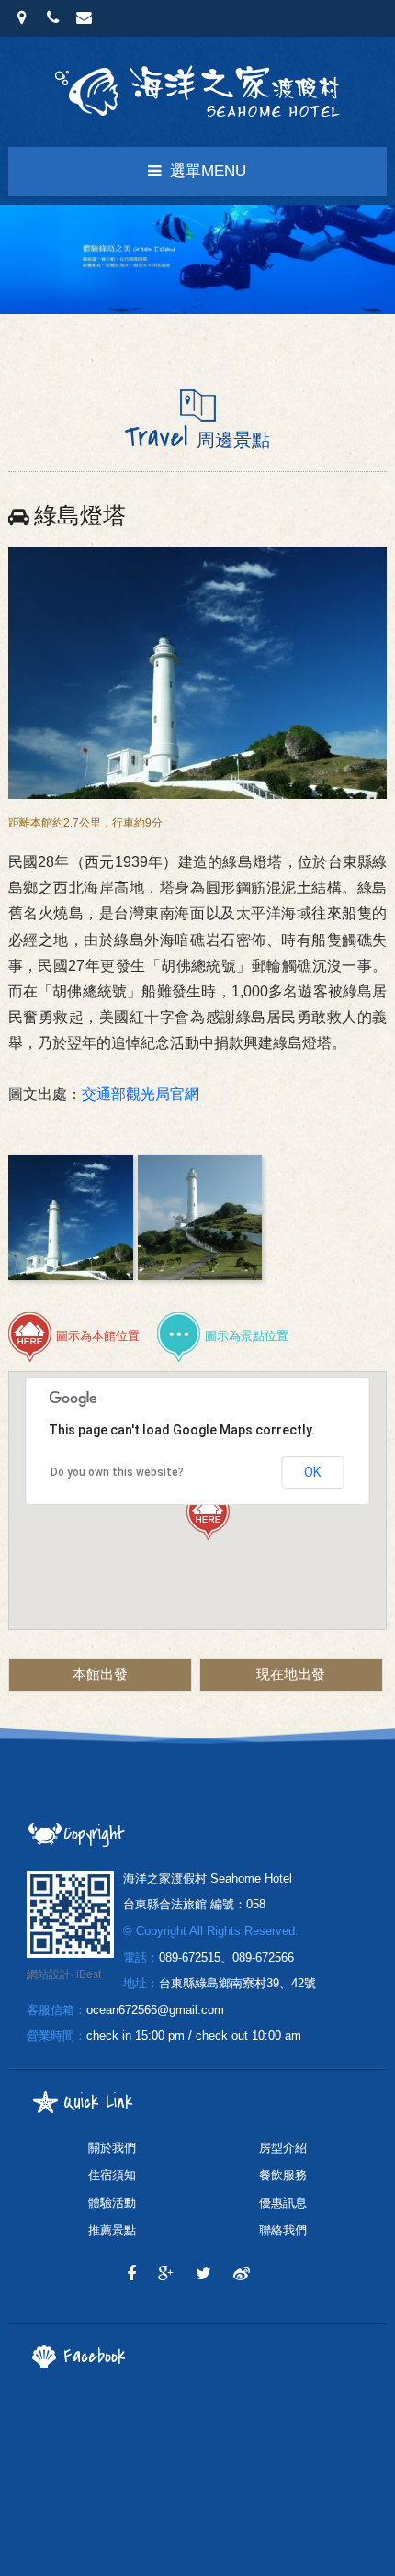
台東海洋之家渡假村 (197, 92)
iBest (89, 1974)
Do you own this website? (117, 1472)
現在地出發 (291, 1674)
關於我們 (112, 2148)
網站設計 (49, 1974)
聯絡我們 (283, 2230)
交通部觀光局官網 (141, 1094)
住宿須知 (112, 2175)
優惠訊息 (283, 2203)
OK (312, 1472)
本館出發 (100, 1674)
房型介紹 (283, 2148)
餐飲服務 (283, 2175)
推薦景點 (112, 2230)
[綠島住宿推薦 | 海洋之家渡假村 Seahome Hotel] (203, 2274)
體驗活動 (112, 2203)
